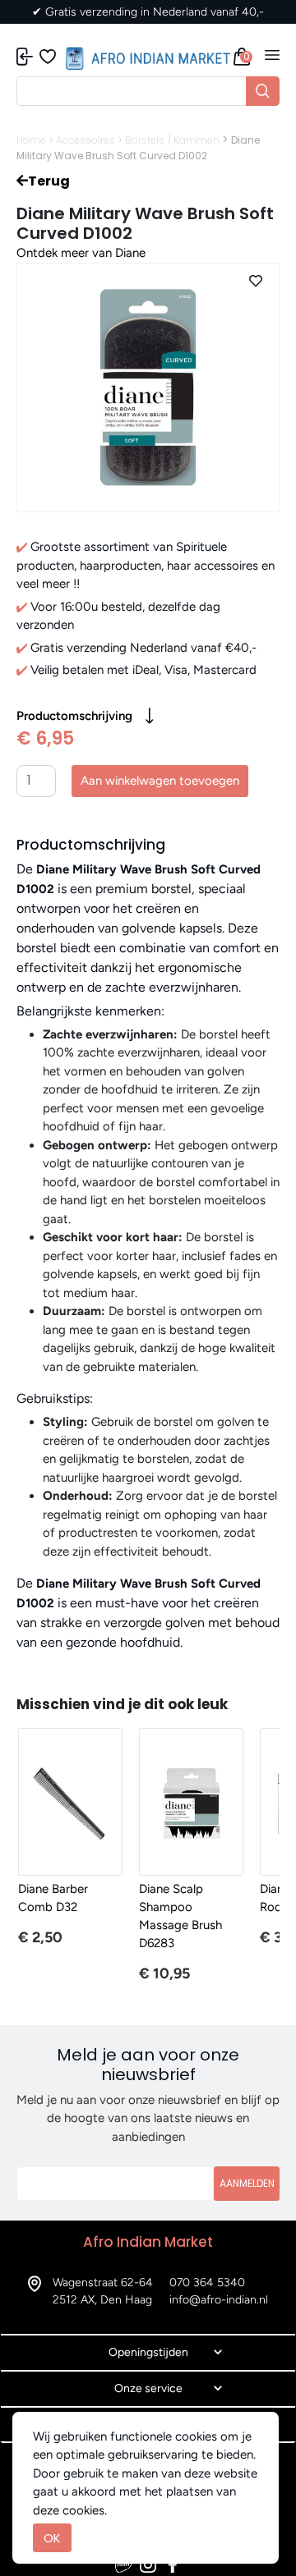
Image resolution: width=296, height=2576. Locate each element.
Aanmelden (247, 2183)
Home (31, 140)
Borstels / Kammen (172, 140)
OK (52, 2538)
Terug (49, 181)
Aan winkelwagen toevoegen (160, 781)
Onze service (148, 2388)
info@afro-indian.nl (219, 2300)
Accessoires (86, 140)
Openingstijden (148, 2352)
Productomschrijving (74, 716)
